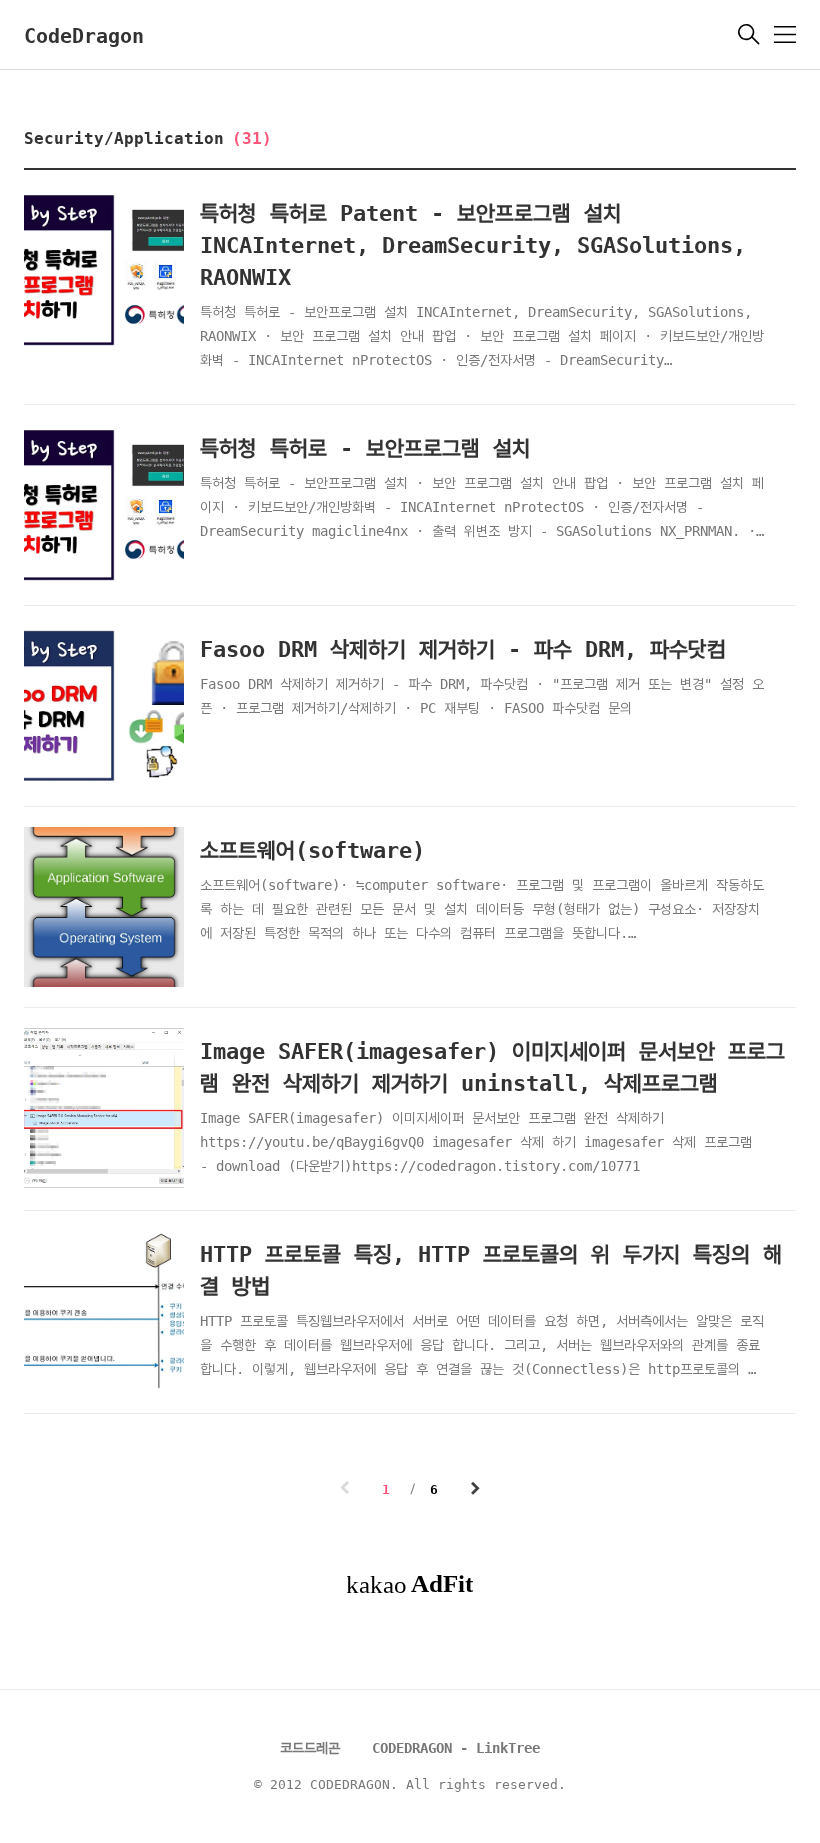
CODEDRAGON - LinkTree (456, 1748)
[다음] (475, 1490)
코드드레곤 (310, 1748)
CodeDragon (84, 36)
